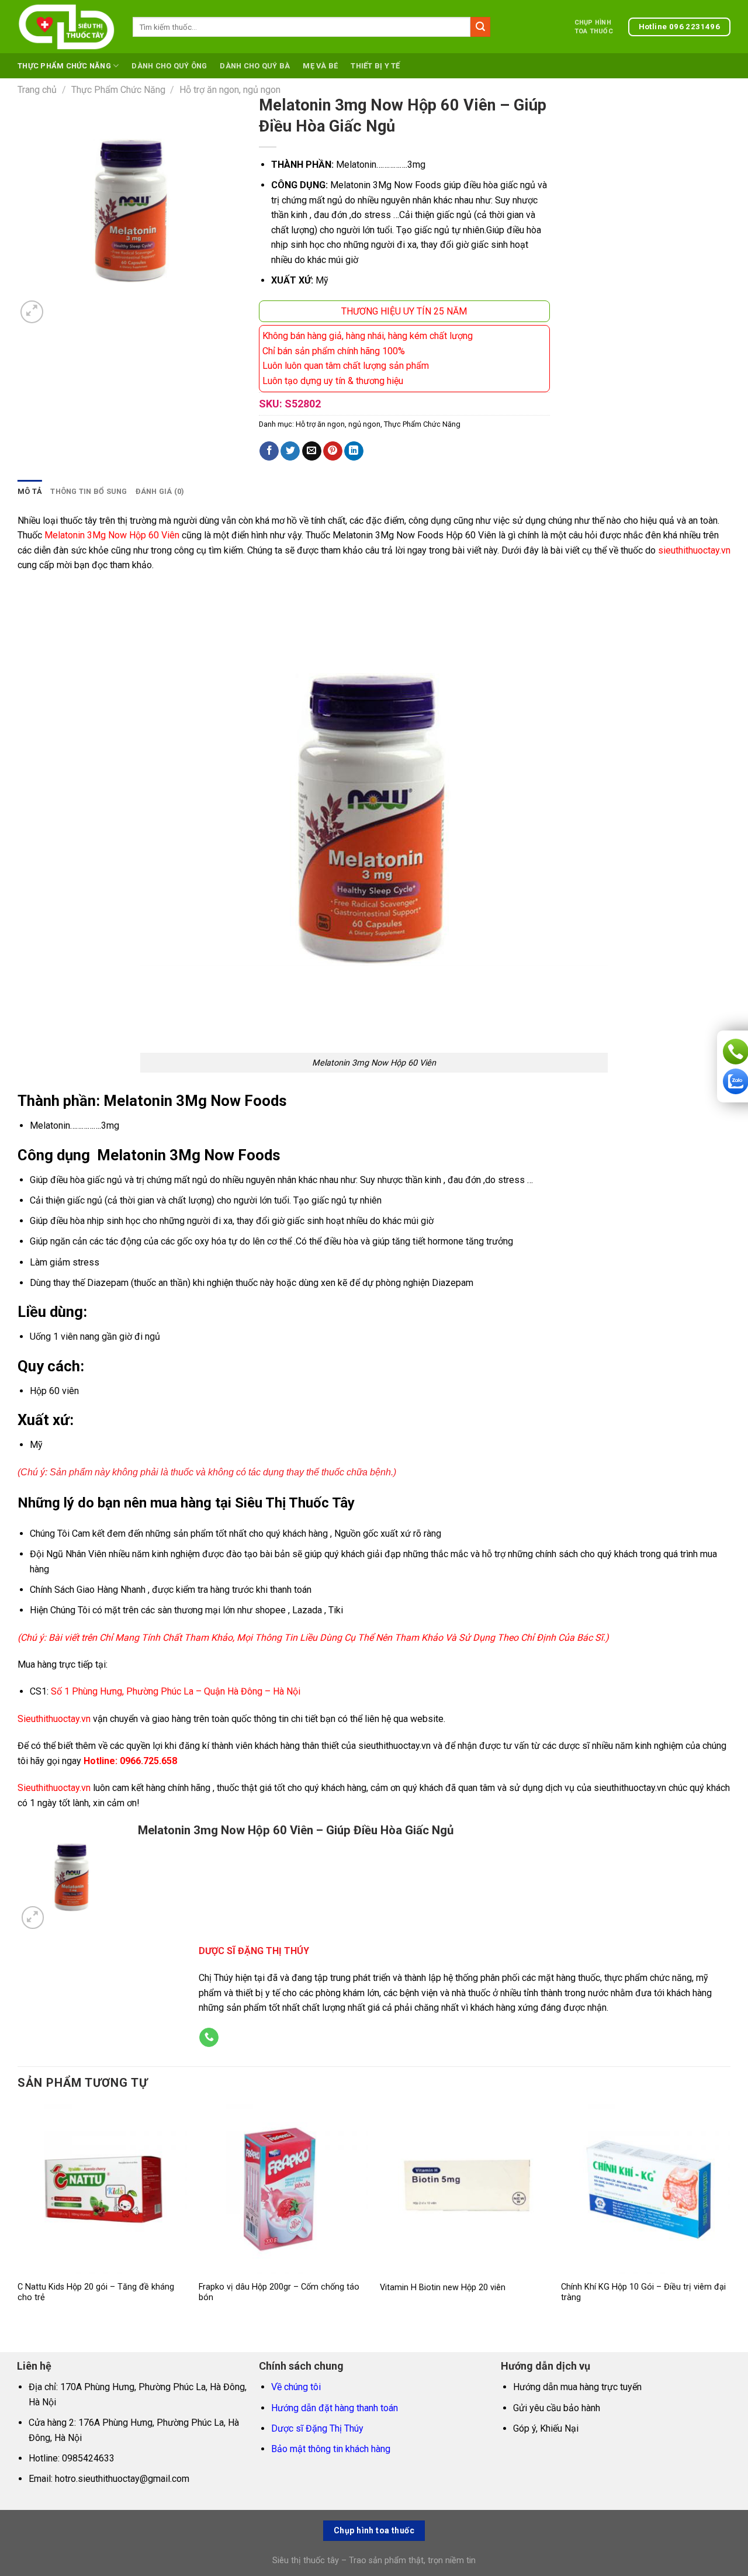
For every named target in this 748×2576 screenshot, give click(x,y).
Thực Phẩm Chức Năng (64, 66)
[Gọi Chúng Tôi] (209, 2038)
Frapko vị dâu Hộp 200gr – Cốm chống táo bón (279, 2293)
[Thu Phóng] (32, 312)
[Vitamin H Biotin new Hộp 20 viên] (465, 2189)
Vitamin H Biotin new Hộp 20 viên (443, 2288)
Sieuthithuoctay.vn (54, 1719)
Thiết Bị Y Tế (375, 66)
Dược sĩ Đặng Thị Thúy (317, 2428)
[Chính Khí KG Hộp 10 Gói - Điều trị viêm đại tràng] (646, 2189)
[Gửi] (480, 27)
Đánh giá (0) (160, 491)
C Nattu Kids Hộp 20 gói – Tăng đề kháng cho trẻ (96, 2293)
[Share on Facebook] (269, 451)
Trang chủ (37, 90)
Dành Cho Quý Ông (169, 66)
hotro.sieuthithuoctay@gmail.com (122, 2479)
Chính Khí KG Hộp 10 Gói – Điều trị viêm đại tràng (643, 2293)
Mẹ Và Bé (320, 66)
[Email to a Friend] (312, 451)
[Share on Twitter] (290, 451)
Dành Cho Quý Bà (255, 66)
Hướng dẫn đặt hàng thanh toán (335, 2408)
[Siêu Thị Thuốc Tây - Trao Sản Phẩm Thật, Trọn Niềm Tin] (66, 27)
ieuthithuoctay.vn (57, 1788)
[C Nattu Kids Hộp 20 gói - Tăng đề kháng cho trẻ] (102, 2189)
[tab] (30, 492)
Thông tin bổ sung (89, 491)
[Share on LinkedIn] (354, 451)
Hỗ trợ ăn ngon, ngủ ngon (230, 90)
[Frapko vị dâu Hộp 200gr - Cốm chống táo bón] (283, 2189)
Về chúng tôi (296, 2387)
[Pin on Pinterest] (333, 451)
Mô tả (30, 491)
